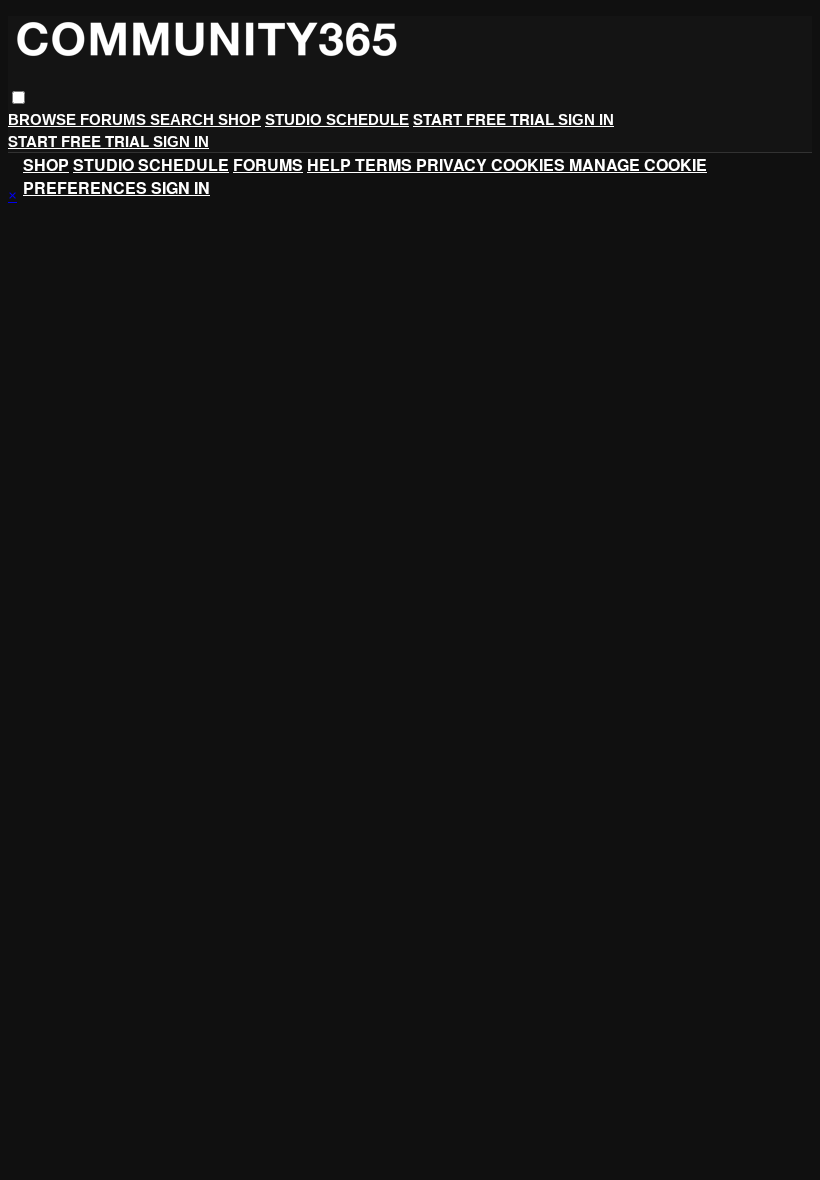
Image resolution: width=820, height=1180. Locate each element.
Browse (44, 119)
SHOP (239, 119)
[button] (18, 97)
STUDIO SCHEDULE (337, 119)
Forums (115, 119)
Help (331, 164)
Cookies (530, 164)
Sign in (586, 119)
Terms (385, 164)
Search (184, 119)
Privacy (453, 164)
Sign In (181, 141)
